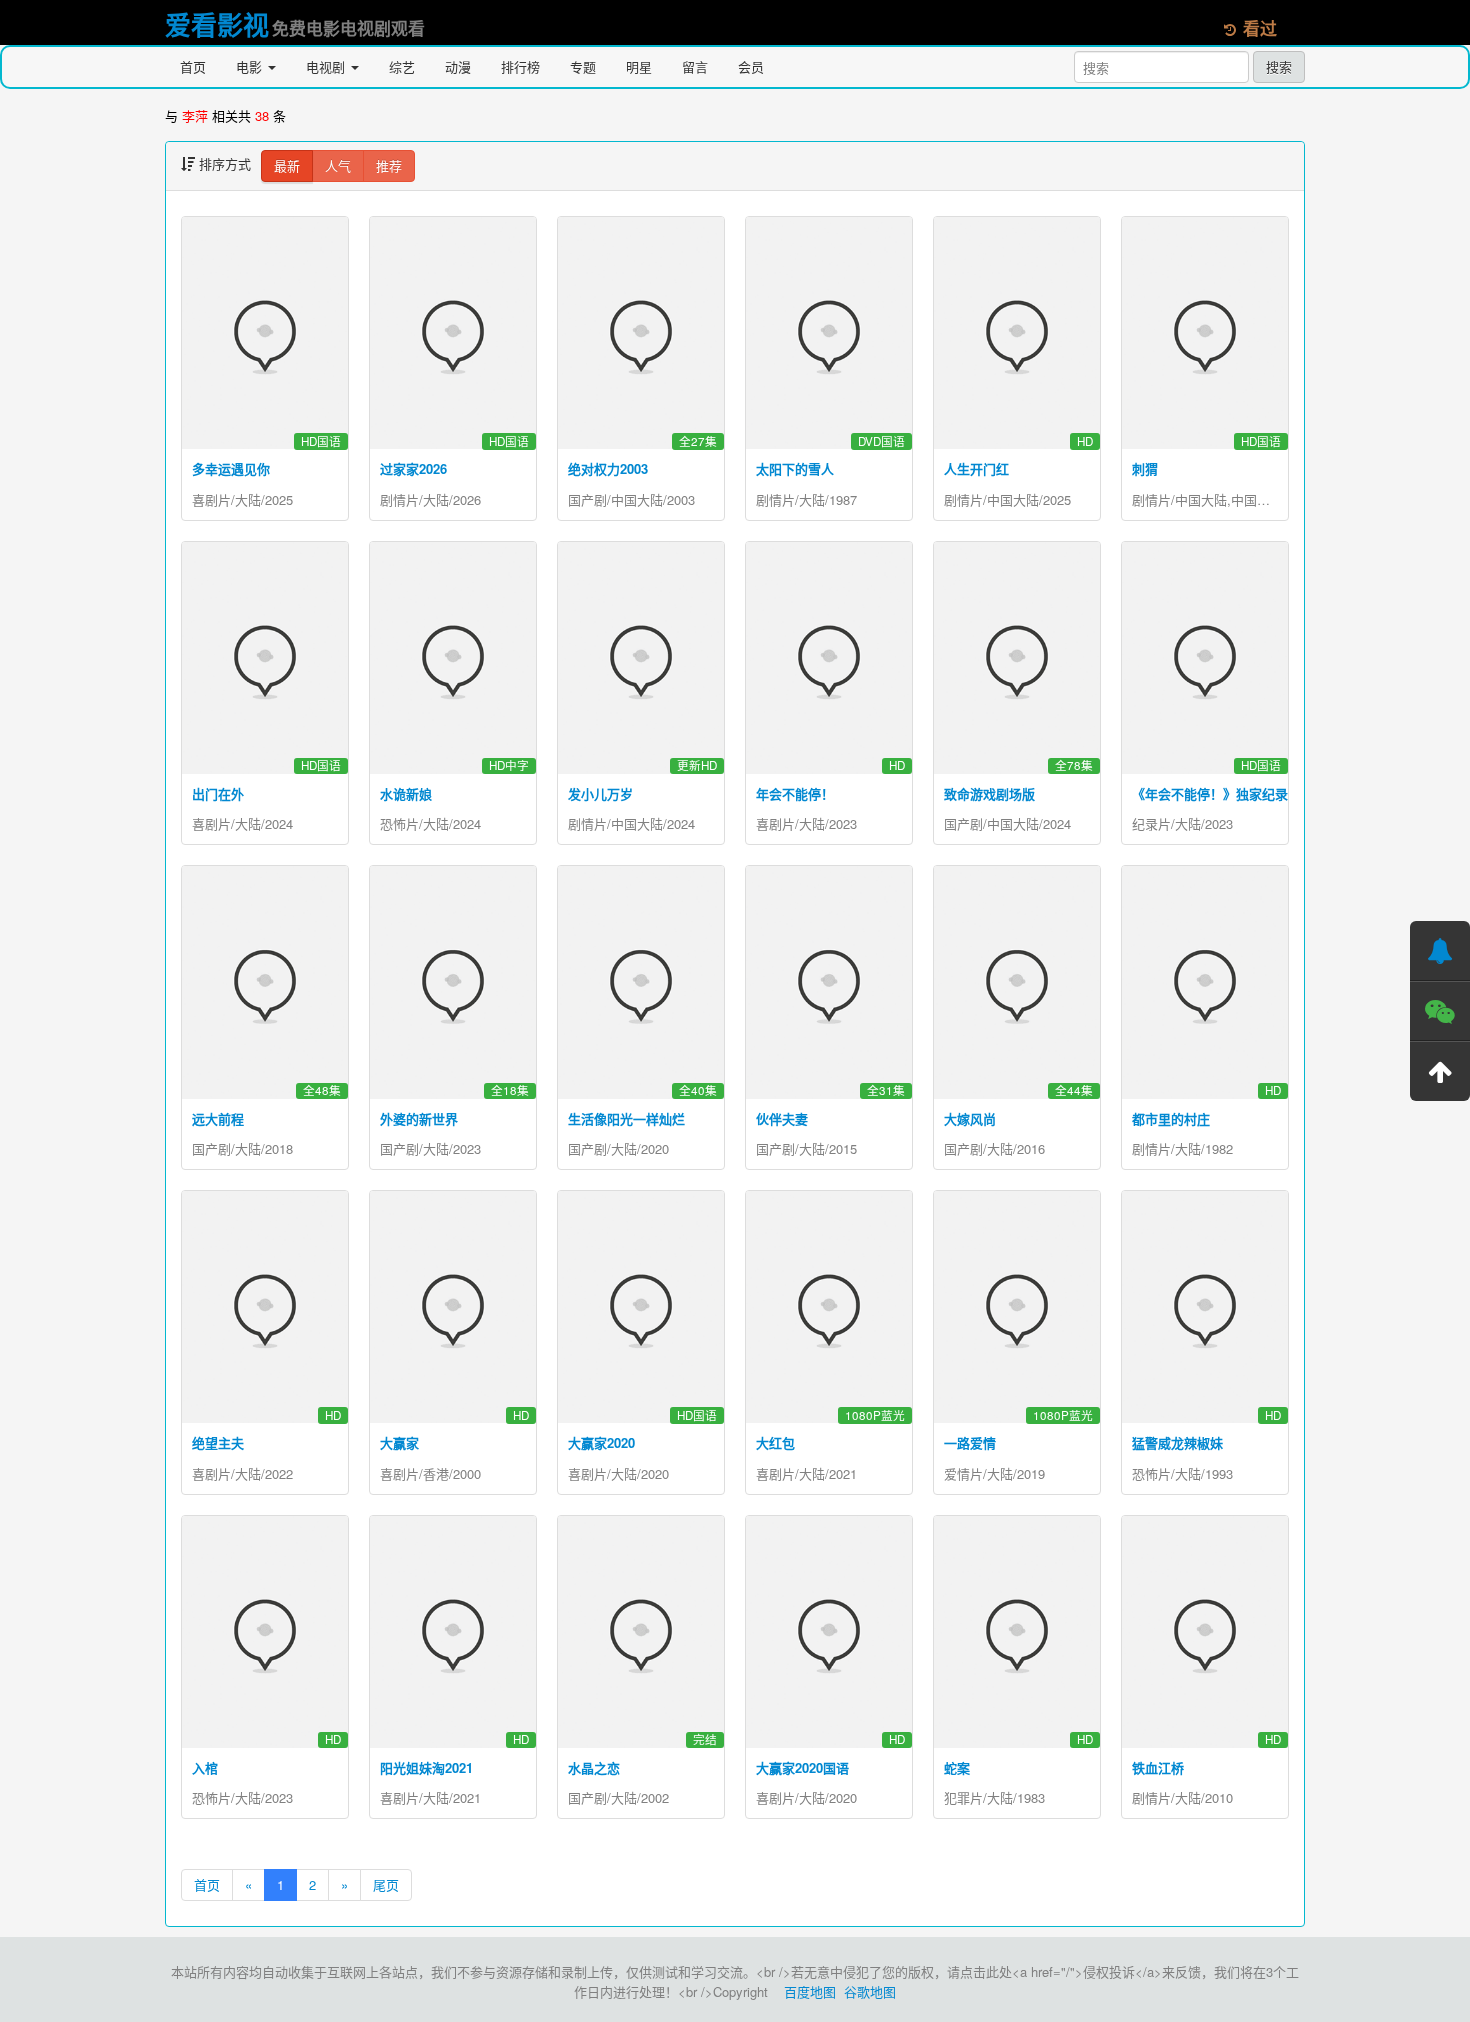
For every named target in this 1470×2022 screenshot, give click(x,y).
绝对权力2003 (608, 468)
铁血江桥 (1158, 1767)
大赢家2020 (601, 1442)
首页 (193, 66)
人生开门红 (976, 468)
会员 (751, 66)
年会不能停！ (795, 793)
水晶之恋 (594, 1767)
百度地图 (810, 1991)
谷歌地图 (870, 1991)
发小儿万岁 (600, 793)
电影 (251, 66)
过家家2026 (413, 468)
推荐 (389, 165)
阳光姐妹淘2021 (426, 1767)
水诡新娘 (406, 793)
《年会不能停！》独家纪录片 (1216, 793)
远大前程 (218, 1118)
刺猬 (1145, 468)
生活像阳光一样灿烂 (626, 1118)
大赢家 (399, 1442)
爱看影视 (217, 24)
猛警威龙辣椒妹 (1177, 1442)
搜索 (1279, 66)
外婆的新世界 (419, 1118)
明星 (639, 66)
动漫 (458, 66)
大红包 (775, 1442)
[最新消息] (1440, 951)
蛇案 (957, 1767)
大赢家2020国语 (802, 1767)
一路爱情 (970, 1442)
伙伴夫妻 (782, 1118)
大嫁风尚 (970, 1118)
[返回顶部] (1440, 1071)
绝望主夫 (218, 1442)
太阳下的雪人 (795, 468)
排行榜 (520, 66)
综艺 (402, 66)
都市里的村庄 (1171, 1118)
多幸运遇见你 (231, 468)
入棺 (205, 1767)
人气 (338, 165)
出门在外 (218, 793)
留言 (695, 66)
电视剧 (327, 66)
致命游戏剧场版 (989, 793)
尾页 (386, 1884)
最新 (287, 165)
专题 (583, 66)
